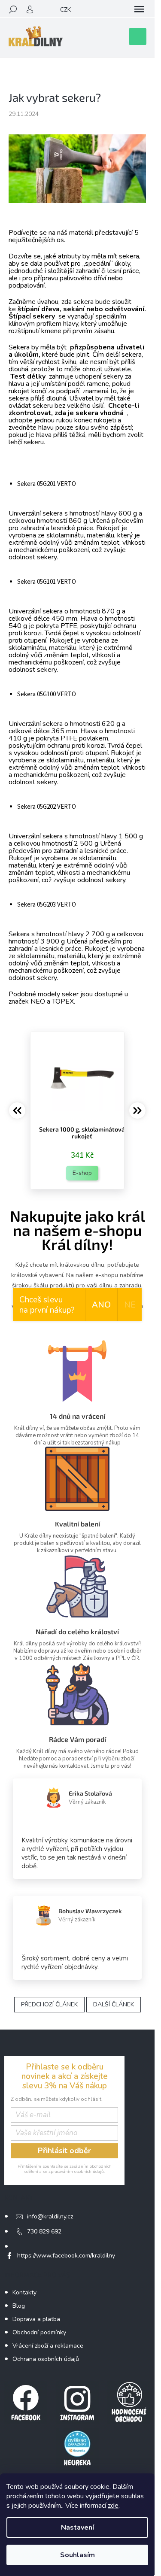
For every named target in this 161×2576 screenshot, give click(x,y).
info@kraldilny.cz (50, 2216)
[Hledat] (13, 9)
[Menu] (139, 9)
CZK (65, 10)
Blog (19, 2306)
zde (113, 2506)
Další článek (114, 2004)
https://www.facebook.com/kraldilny (66, 2256)
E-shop (82, 1173)
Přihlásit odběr (64, 2151)
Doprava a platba (36, 2319)
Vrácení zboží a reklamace (48, 2346)
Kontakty (24, 2292)
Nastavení (77, 2527)
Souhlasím (77, 2555)
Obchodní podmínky (39, 2332)
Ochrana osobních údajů (46, 2359)
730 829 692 (44, 2232)
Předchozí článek (49, 2004)
